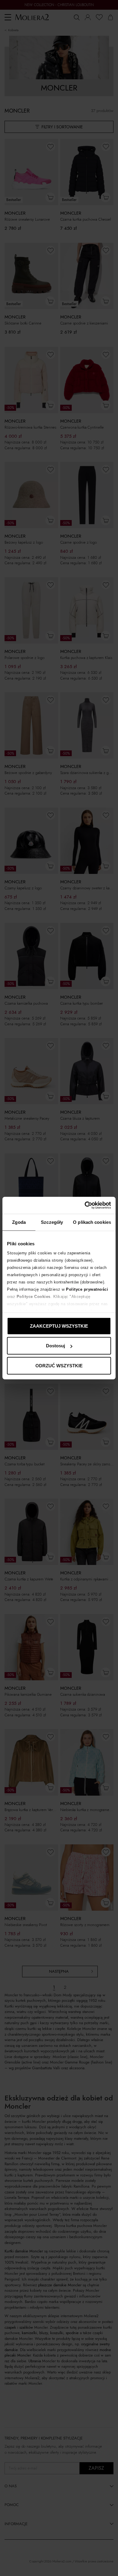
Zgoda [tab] (19, 1222)
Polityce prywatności (87, 1289)
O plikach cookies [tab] (92, 1222)
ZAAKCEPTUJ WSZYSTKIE (59, 1326)
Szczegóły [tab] (52, 1222)
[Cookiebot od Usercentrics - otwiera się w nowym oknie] (85, 1205)
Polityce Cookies (34, 1297)
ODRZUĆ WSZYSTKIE (59, 1365)
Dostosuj (56, 1346)
